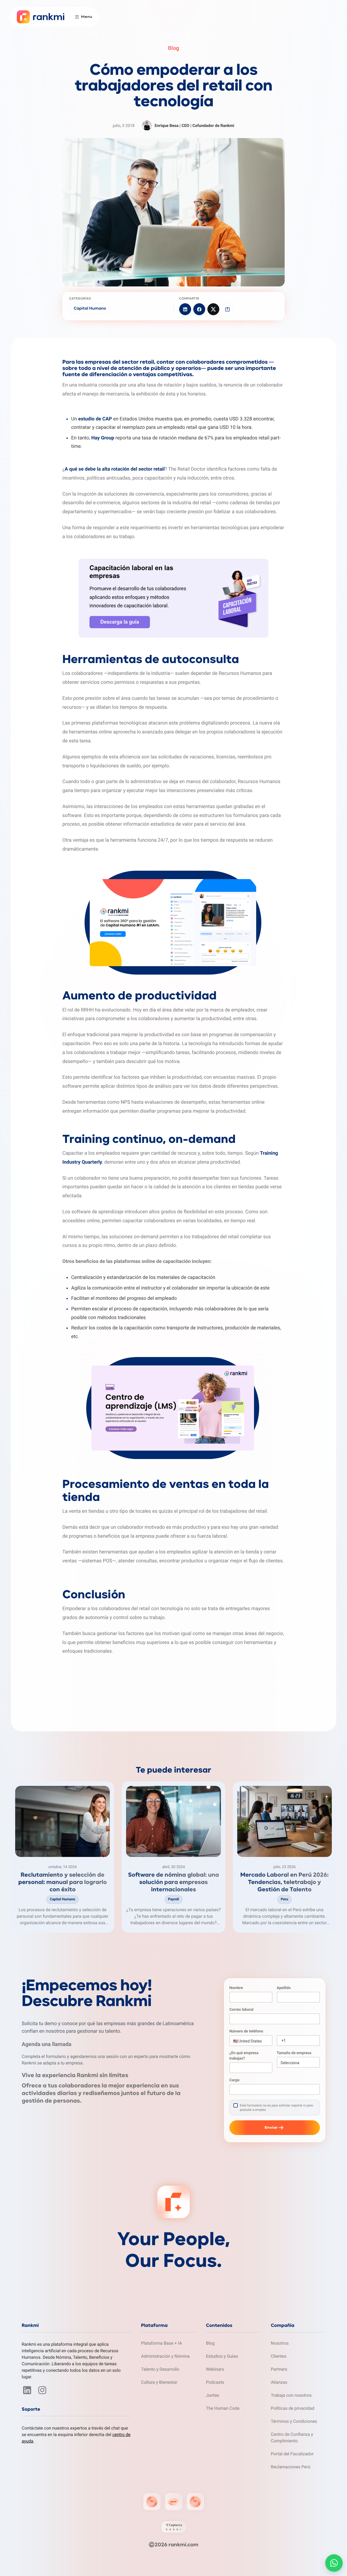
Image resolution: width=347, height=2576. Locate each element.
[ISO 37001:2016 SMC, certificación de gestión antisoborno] (173, 2502)
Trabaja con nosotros (291, 2395)
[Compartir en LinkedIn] (185, 309)
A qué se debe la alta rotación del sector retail (115, 469)
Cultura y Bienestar (159, 2382)
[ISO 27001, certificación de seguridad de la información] (152, 2502)
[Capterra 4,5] (174, 2527)
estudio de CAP (95, 419)
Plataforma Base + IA (161, 2343)
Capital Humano (90, 309)
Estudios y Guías (222, 2356)
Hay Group (103, 438)
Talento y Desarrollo (160, 2369)
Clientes (279, 2356)
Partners (279, 2369)
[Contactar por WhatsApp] (334, 2563)
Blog (210, 2343)
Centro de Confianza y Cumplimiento (292, 2438)
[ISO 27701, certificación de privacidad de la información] (195, 2502)
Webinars (215, 2369)
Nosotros (280, 2343)
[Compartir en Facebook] (199, 309)
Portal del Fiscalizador (292, 2454)
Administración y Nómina (165, 2356)
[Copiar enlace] (227, 309)
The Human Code (223, 2408)
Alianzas (279, 2382)
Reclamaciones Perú (291, 2467)
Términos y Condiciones (294, 2421)
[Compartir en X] (213, 309)
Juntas (213, 2395)
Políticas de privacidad (293, 2408)
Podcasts (215, 2382)
